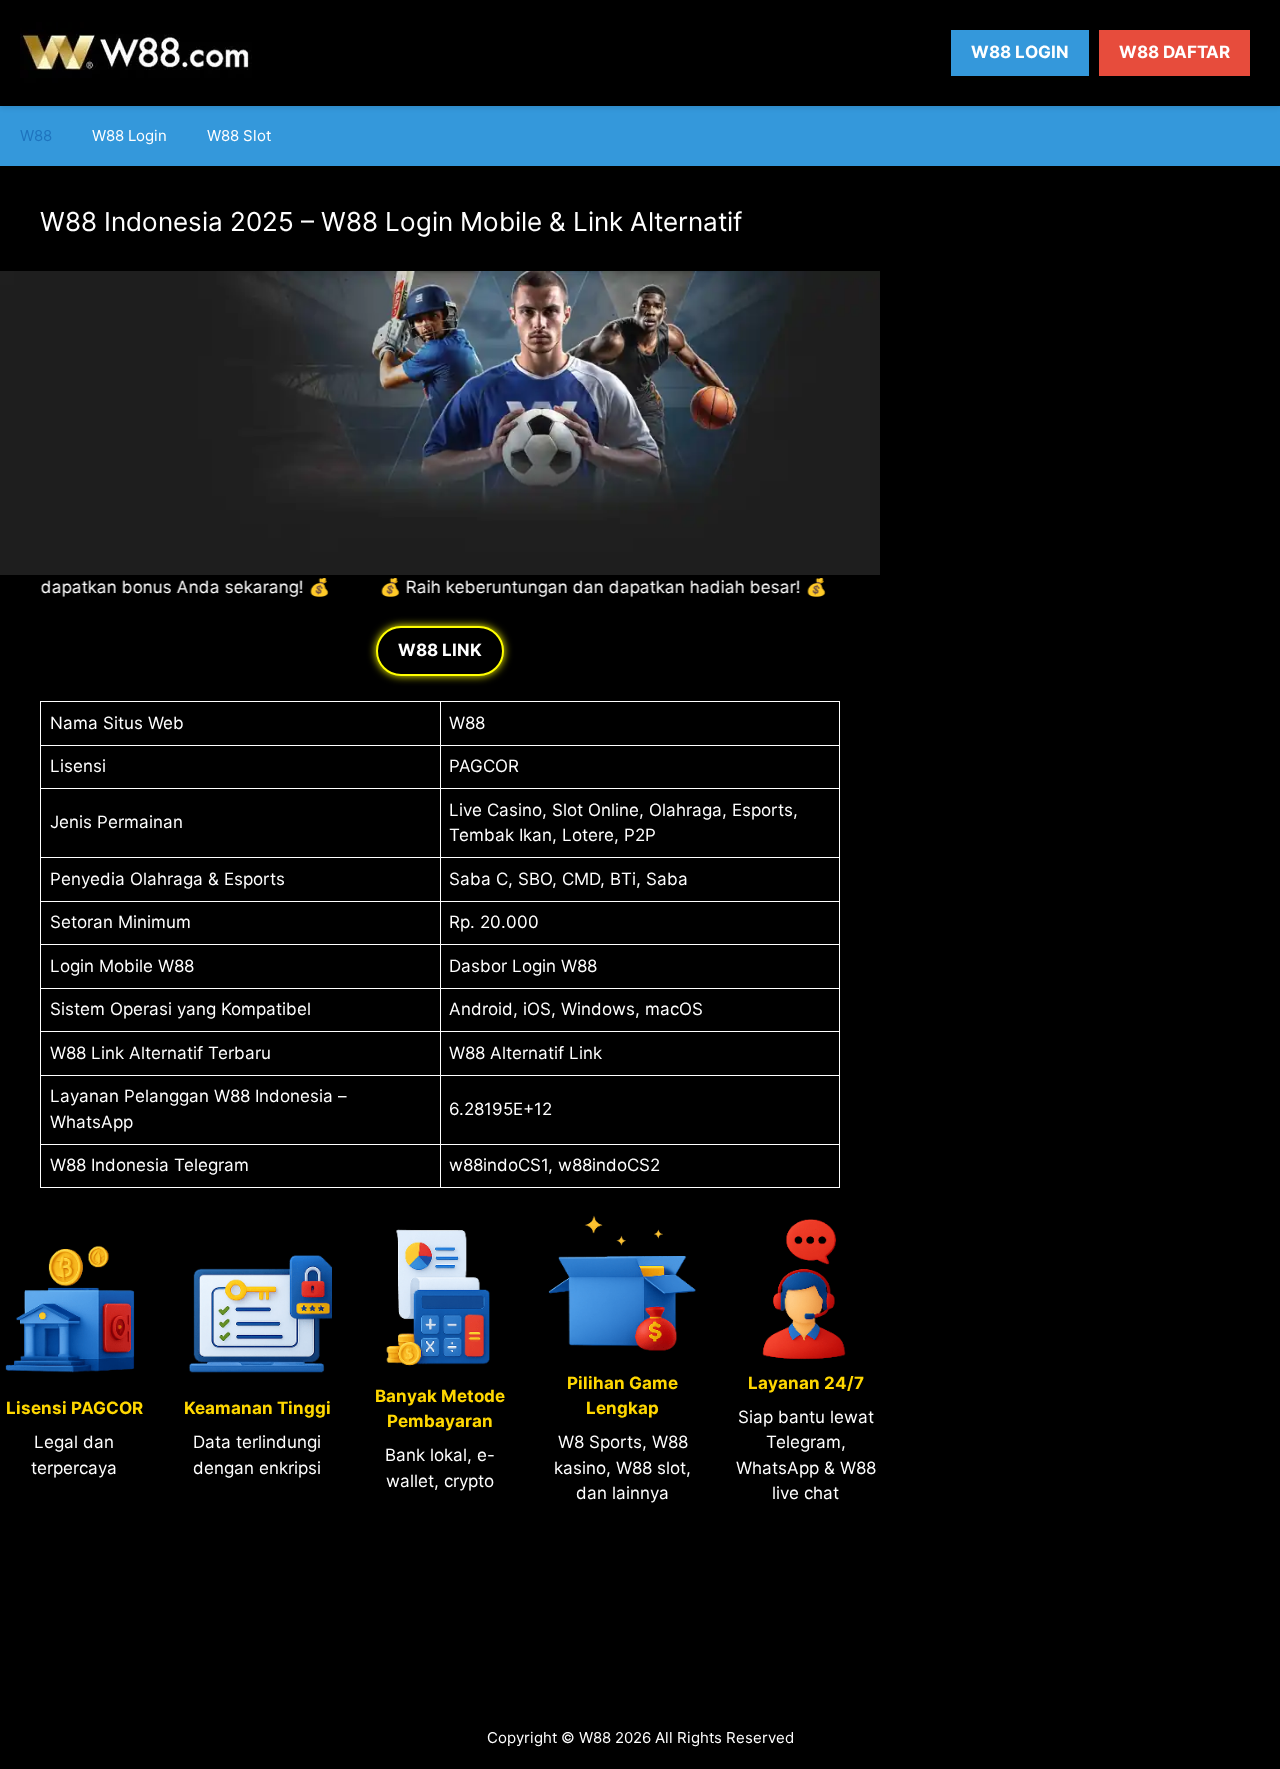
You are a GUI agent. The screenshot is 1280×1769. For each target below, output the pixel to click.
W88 (36, 135)
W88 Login (1020, 52)
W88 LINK (440, 650)
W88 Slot (239, 135)
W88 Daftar (1174, 52)
